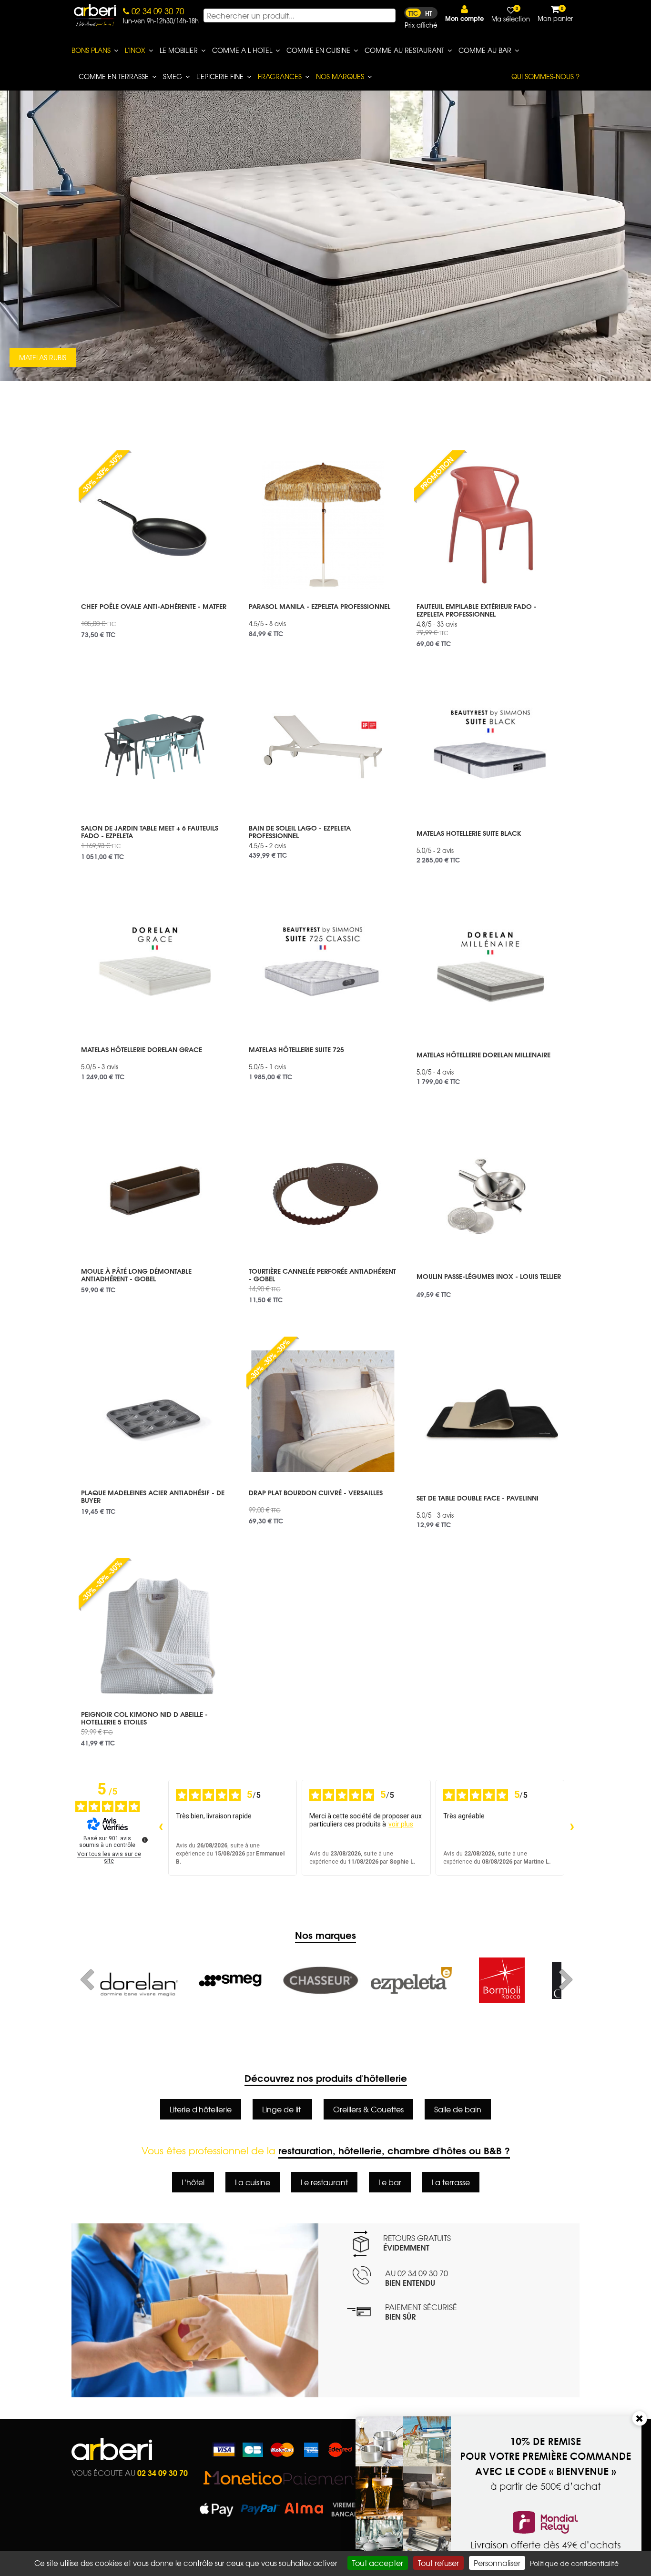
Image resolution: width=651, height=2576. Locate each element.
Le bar (390, 2182)
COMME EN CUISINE (318, 50)
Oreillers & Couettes (368, 2109)
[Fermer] (640, 2418)
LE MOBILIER (179, 50)
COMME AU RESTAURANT (404, 50)
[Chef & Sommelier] (502, 1980)
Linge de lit (282, 2109)
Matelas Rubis (43, 357)
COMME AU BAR (485, 50)
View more (155, 617)
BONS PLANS (91, 50)
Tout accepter (378, 2563)
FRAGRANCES (280, 76)
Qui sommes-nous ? (545, 76)
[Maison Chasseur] (230, 1980)
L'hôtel (193, 2182)
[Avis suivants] (572, 1828)
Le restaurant (324, 2182)
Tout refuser (438, 2563)
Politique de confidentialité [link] (574, 2563)
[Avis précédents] (161, 1828)
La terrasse (451, 2182)
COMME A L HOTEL (242, 50)
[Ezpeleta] (321, 1980)
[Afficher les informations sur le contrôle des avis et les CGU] (145, 1840)
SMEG (173, 76)
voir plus (401, 1824)
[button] (464, 14)
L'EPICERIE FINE (220, 76)
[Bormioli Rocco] (411, 1980)
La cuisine (253, 2182)
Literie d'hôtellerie (201, 2109)
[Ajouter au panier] (216, 457)
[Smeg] (140, 1980)
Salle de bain (458, 2109)
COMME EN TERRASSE (114, 76)
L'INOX (135, 50)
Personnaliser (497, 2563)
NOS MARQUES (340, 76)
